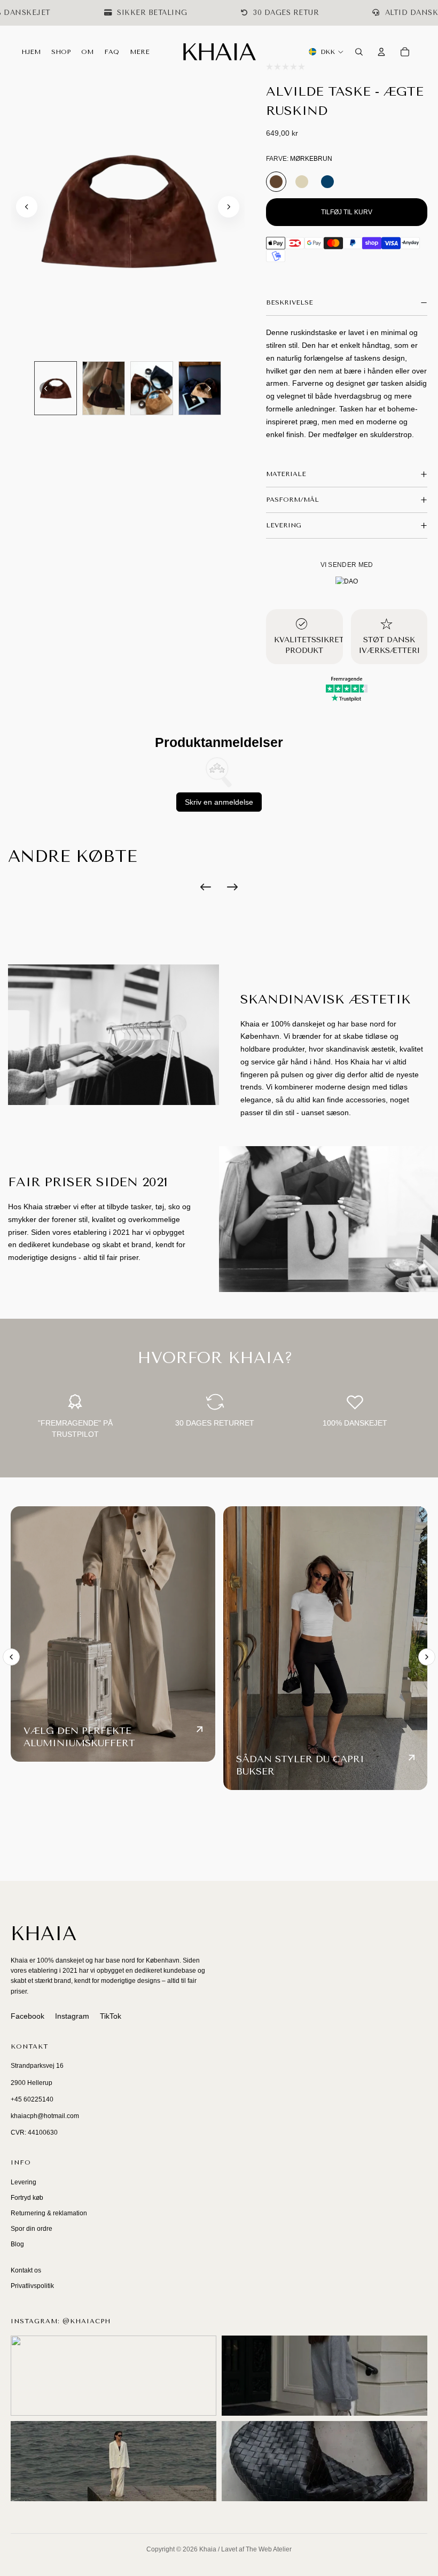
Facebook (28, 2016)
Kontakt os (26, 2270)
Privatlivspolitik (32, 2286)
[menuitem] (140, 52)
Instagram (72, 2016)
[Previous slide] (11, 1657)
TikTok (111, 2016)
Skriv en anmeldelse (219, 802)
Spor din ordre (32, 2229)
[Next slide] (229, 207)
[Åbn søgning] (359, 52)
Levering (24, 2182)
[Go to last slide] (27, 207)
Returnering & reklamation (49, 2213)
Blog (17, 2244)
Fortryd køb (27, 2198)
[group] (56, 388)
